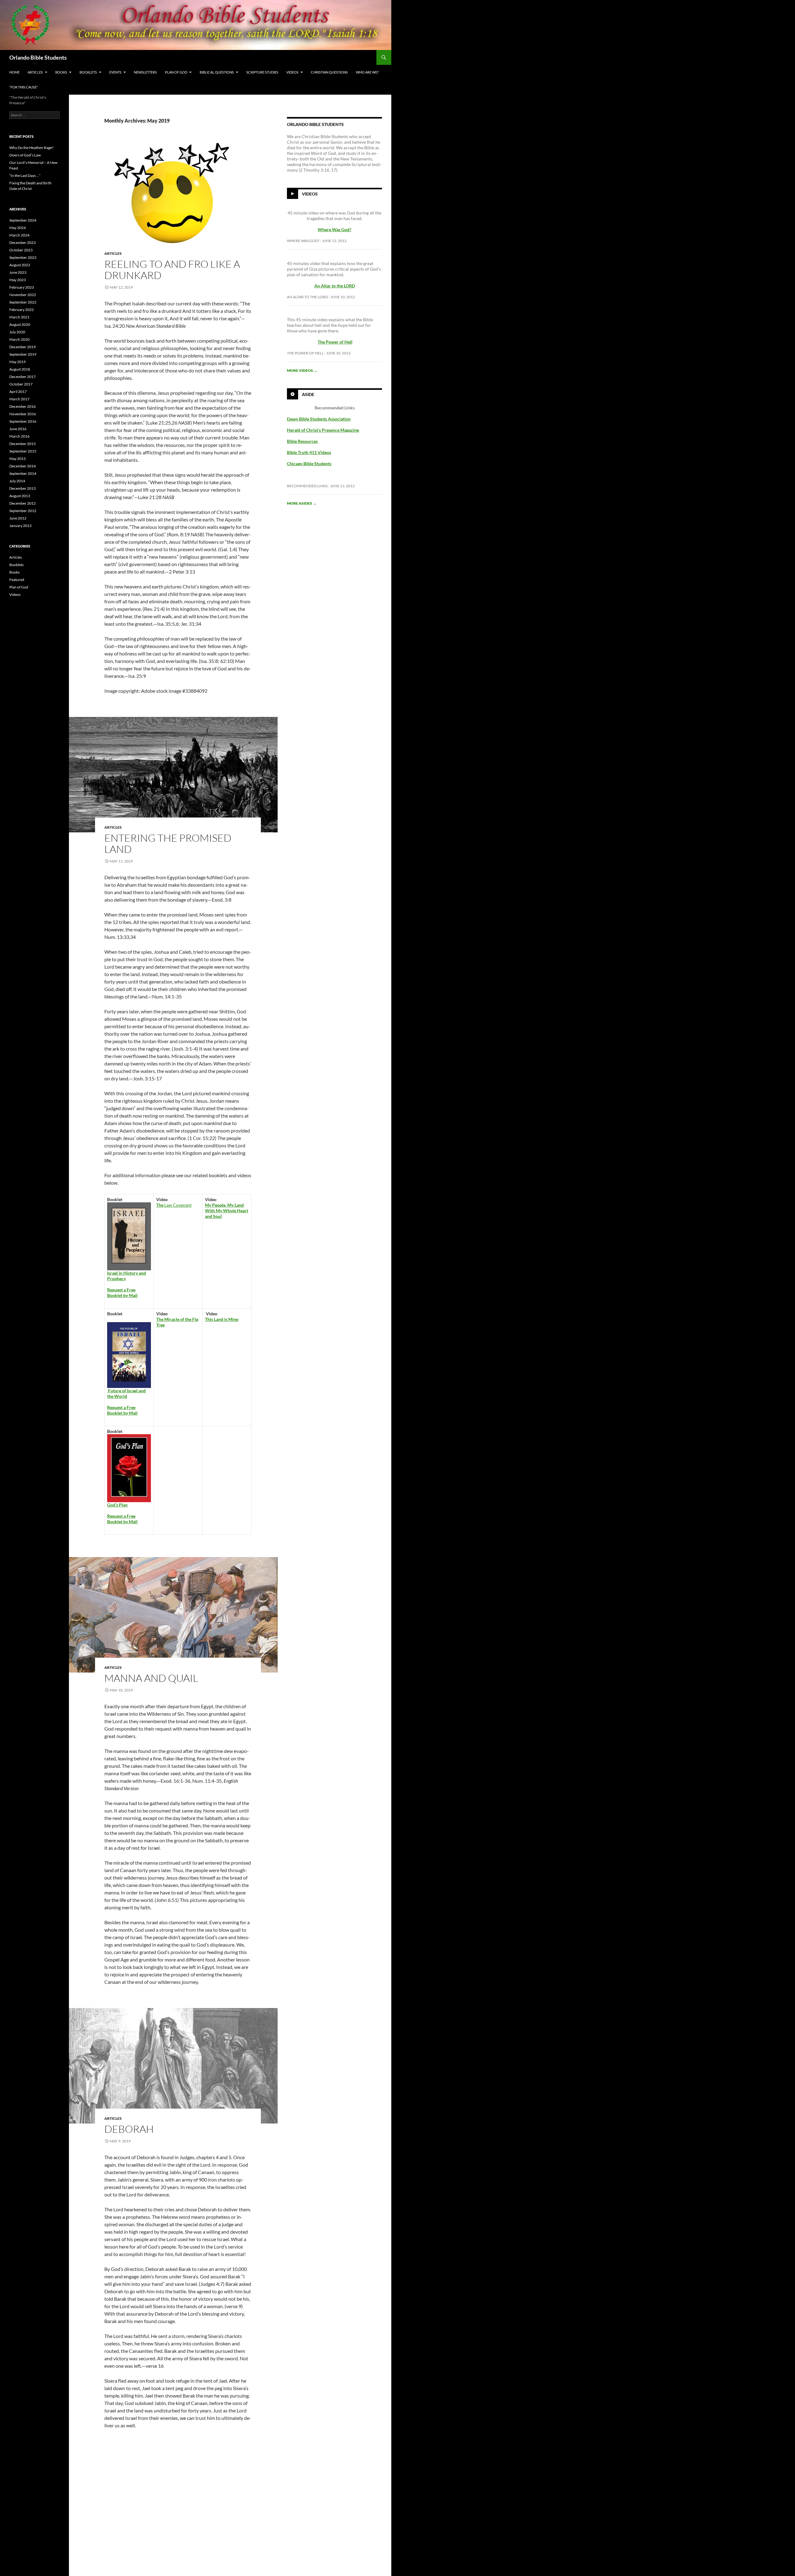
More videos (302, 370)
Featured (17, 580)
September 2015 (23, 451)
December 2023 (23, 243)
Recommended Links (307, 486)
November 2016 (23, 414)
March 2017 (19, 399)
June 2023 (18, 272)
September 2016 (23, 421)
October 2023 (21, 250)
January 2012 (20, 526)
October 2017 (21, 384)
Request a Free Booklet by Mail (122, 1293)
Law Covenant (174, 1205)
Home (14, 72)
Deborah (129, 2129)
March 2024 (19, 235)
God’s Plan (117, 1505)
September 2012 (23, 511)
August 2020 (20, 324)
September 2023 (23, 257)
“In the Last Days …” (25, 176)
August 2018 (20, 369)
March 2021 (19, 317)
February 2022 (22, 310)
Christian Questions (329, 72)
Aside (308, 394)
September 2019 (23, 354)
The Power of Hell (335, 342)
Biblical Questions (217, 72)
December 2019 (23, 347)
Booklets (88, 72)
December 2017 (23, 377)
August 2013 (20, 496)
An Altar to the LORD (307, 297)
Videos (292, 72)
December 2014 (23, 466)
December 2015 (23, 444)
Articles (35, 72)
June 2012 (18, 518)
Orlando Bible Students (38, 57)
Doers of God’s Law (25, 155)
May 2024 (18, 228)
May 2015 (18, 459)
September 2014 (23, 473)
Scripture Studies (262, 72)
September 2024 (23, 220)
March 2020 (19, 339)
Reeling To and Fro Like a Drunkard (172, 270)
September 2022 (23, 302)
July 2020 (17, 332)
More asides (302, 503)
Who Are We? (367, 72)
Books (61, 72)
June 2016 (18, 429)
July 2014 (17, 481)
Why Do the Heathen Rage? (31, 148)
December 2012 (23, 503)
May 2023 (18, 280)
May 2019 (18, 362)
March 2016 (19, 436)
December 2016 (23, 406)
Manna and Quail (151, 1678)
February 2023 (22, 287)
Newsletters (145, 72)
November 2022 (23, 295)
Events (115, 72)
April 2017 (18, 392)
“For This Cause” (24, 87)
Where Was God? (303, 241)
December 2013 (23, 488)
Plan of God (176, 72)
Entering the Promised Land (168, 843)
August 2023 (20, 265)
